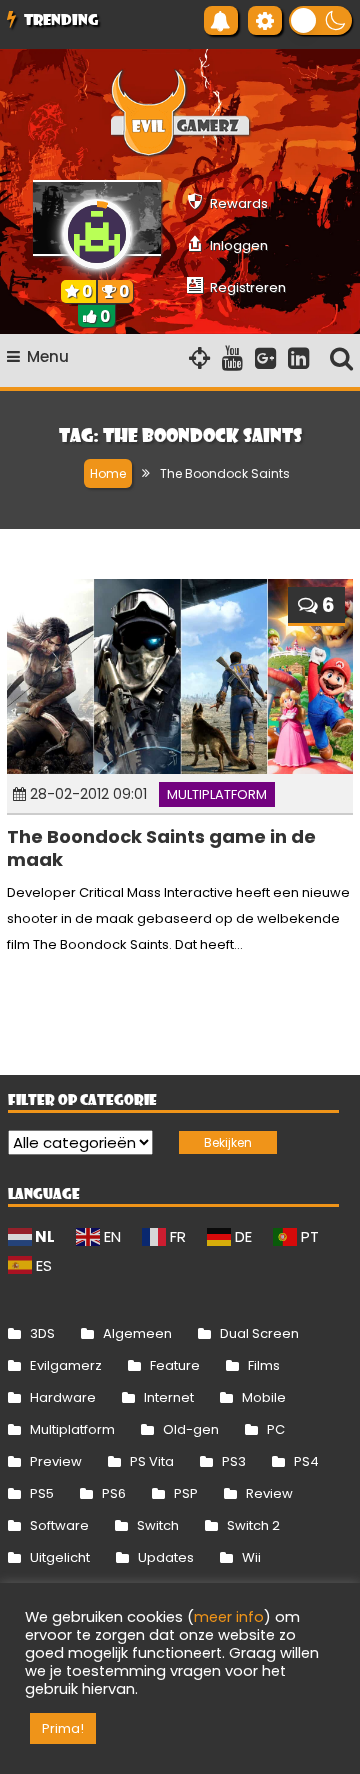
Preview (56, 1461)
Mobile (264, 1397)
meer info (229, 1617)
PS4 (306, 1461)
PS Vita (152, 1461)
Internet (169, 1397)
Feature (175, 1365)
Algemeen (137, 1333)
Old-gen (191, 1429)
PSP (186, 1493)
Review (269, 1493)
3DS (42, 1333)
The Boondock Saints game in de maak (161, 848)
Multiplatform (217, 794)
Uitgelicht (60, 1557)
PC (276, 1429)
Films (264, 1365)
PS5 (42, 1493)
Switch (158, 1525)
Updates (166, 1557)
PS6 (114, 1493)
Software (59, 1525)
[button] (320, 20)
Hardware (63, 1397)
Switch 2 (253, 1525)
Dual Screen (259, 1333)
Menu (48, 356)
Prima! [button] (63, 1728)
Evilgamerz (66, 1365)
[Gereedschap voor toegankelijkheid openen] (265, 20)
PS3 (234, 1461)
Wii (251, 1557)
